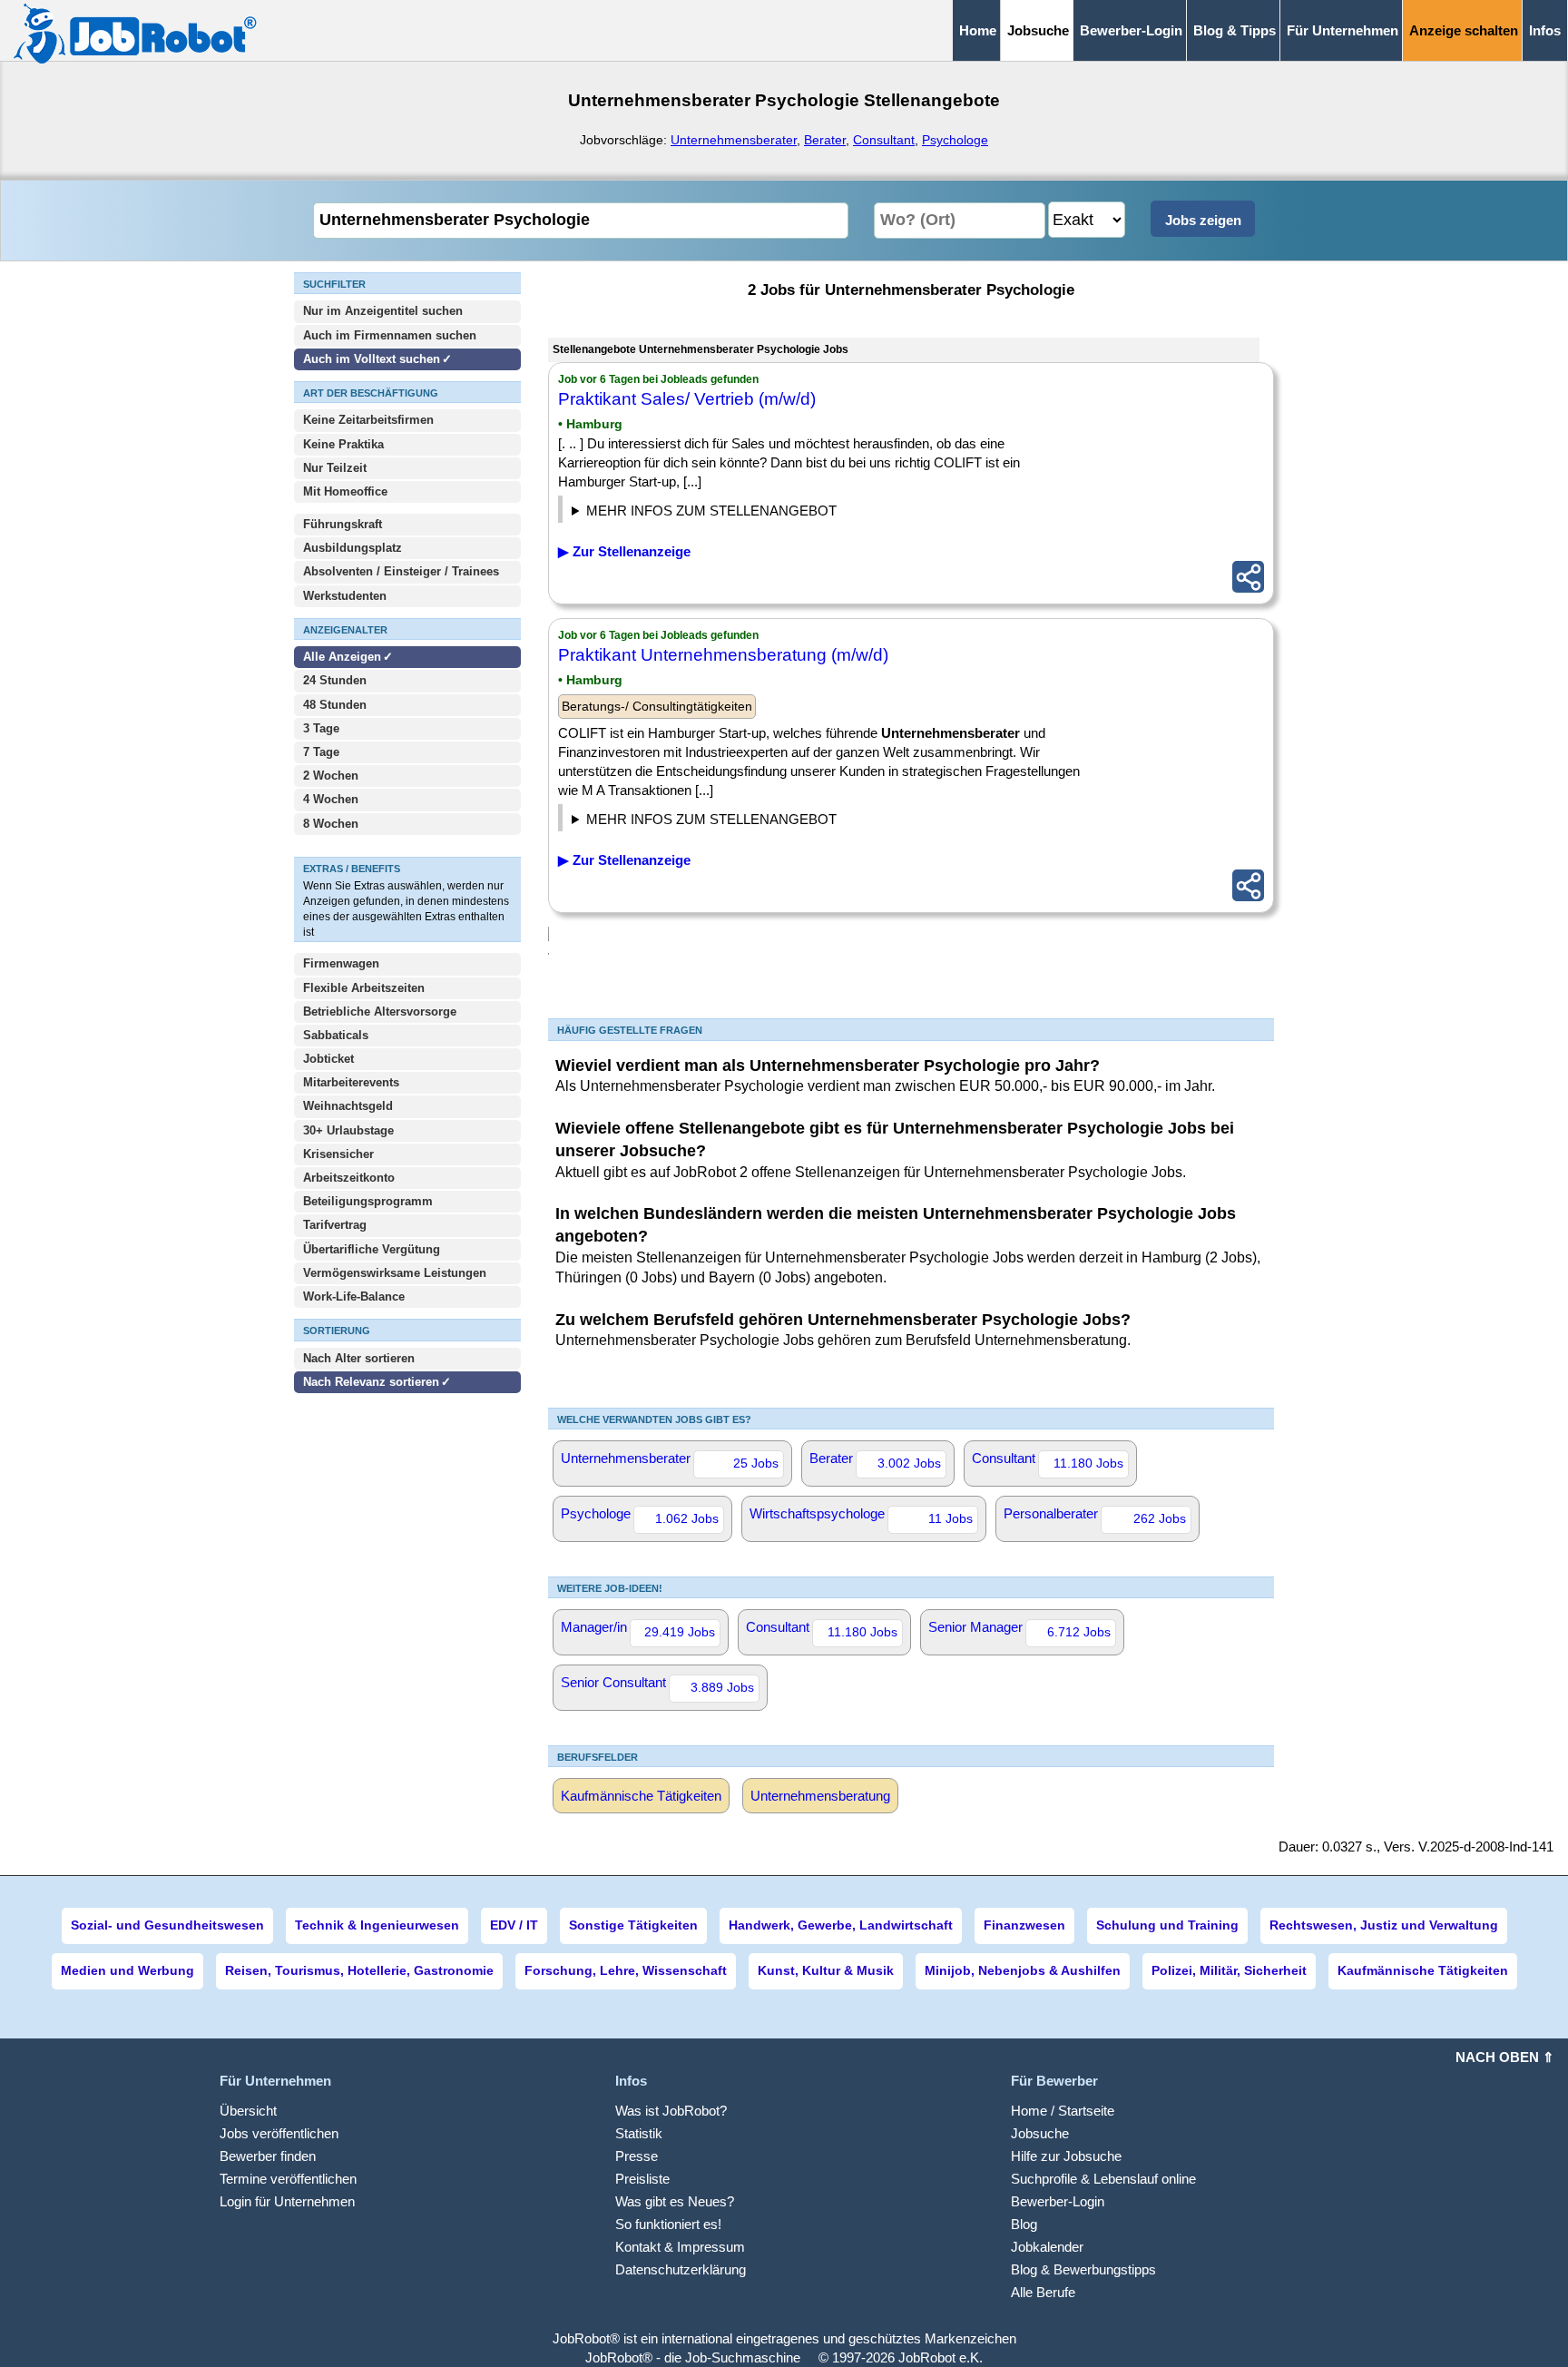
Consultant (884, 140)
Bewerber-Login (1131, 30)
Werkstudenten (345, 596)
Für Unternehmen (1343, 30)
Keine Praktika (343, 444)
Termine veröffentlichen (288, 2179)
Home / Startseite (1063, 2111)
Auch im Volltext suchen (372, 359)
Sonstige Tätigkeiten (633, 1925)
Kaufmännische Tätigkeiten (641, 1796)
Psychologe (955, 140)
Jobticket (328, 1059)
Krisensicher (338, 1154)
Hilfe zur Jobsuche (1066, 2156)
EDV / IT (514, 1925)
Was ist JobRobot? (671, 2111)
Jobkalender (1047, 2247)
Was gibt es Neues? (675, 2201)
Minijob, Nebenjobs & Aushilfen (1023, 1970)
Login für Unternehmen (287, 2201)
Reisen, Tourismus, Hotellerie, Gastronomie (359, 1970)
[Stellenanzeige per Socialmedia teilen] (1248, 577)
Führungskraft (343, 524)
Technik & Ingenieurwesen (377, 1925)
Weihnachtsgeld (348, 1106)
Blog (1024, 2224)
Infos (1545, 30)
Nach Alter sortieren (359, 1358)
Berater (825, 140)
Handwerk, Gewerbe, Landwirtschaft (841, 1925)
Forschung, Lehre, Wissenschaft (626, 1970)
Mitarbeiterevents (351, 1082)
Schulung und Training (1167, 1925)
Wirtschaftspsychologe (861, 1516)
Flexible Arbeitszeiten (364, 988)
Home (978, 30)
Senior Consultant (657, 1684)
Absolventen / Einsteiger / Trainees (401, 571)
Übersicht (248, 2111)
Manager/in (638, 1629)
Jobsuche (1040, 2133)
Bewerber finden (268, 2156)
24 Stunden (335, 680)
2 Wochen (331, 776)
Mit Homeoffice (345, 491)
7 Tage (321, 752)
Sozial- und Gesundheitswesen (167, 1925)
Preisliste (642, 2179)
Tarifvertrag (335, 1225)
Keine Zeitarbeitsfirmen (368, 420)
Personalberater (1095, 1516)
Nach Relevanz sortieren (371, 1382)
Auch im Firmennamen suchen (390, 335)
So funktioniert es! (668, 2224)
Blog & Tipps (1235, 30)
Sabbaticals (336, 1035)
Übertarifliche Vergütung (372, 1249)
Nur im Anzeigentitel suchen (383, 311)
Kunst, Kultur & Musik (826, 1970)
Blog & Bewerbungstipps (1083, 2269)
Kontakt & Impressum (680, 2247)
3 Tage (321, 728)
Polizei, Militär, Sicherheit (1229, 1970)
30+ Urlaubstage (348, 1130)
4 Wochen (331, 799)
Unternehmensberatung (820, 1796)
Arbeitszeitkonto (349, 1178)
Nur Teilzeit (335, 468)
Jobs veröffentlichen (279, 2133)
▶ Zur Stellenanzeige (624, 551)
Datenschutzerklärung (681, 2269)
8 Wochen (331, 824)
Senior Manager (1019, 1629)
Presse (637, 2156)
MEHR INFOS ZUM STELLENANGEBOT (711, 511)
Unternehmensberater (734, 140)
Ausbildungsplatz (353, 548)
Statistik (639, 2133)
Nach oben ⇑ (1505, 2057)
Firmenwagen (341, 963)
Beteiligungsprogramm (368, 1201)
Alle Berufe (1043, 2292)
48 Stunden (335, 705)
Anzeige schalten (1464, 30)
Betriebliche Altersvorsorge (380, 1012)
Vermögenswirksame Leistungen (395, 1273)
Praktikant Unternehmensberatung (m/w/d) (723, 655)
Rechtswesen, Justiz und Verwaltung (1384, 1925)
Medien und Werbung (127, 1970)
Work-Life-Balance (354, 1296)
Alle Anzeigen (344, 657)
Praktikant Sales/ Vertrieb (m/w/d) (687, 399)
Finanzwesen (1024, 1925)
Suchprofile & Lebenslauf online (1103, 2179)
